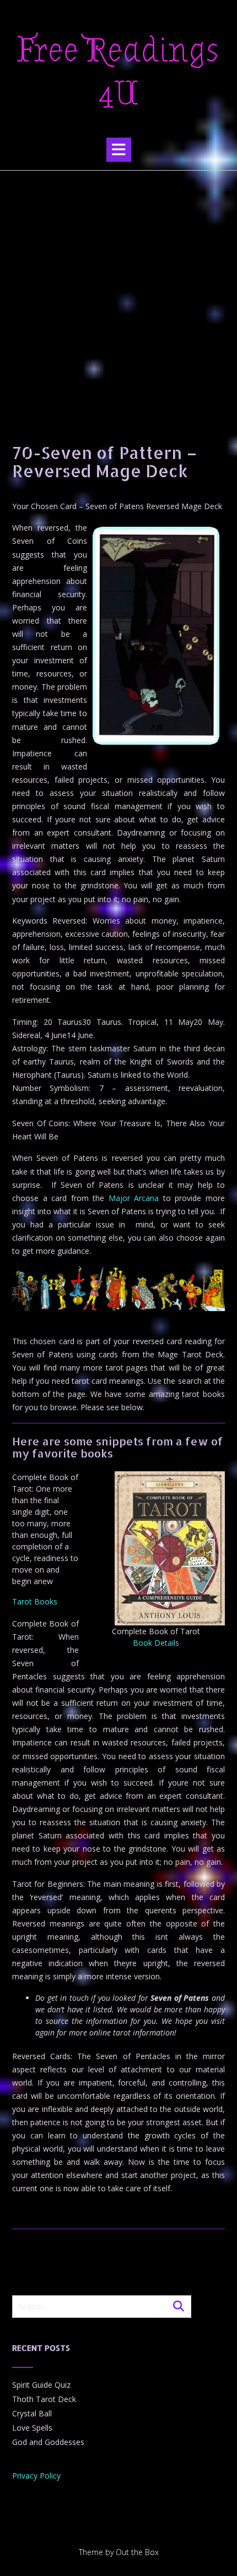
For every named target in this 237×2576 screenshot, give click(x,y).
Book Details (156, 1643)
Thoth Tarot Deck (44, 2399)
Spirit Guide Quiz (41, 2385)
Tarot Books (35, 1601)
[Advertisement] (118, 294)
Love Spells (32, 2428)
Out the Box (137, 2552)
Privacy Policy (36, 2476)
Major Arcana (134, 1198)
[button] (119, 150)
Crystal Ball (32, 2413)
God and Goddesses (48, 2442)
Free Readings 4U (118, 72)
